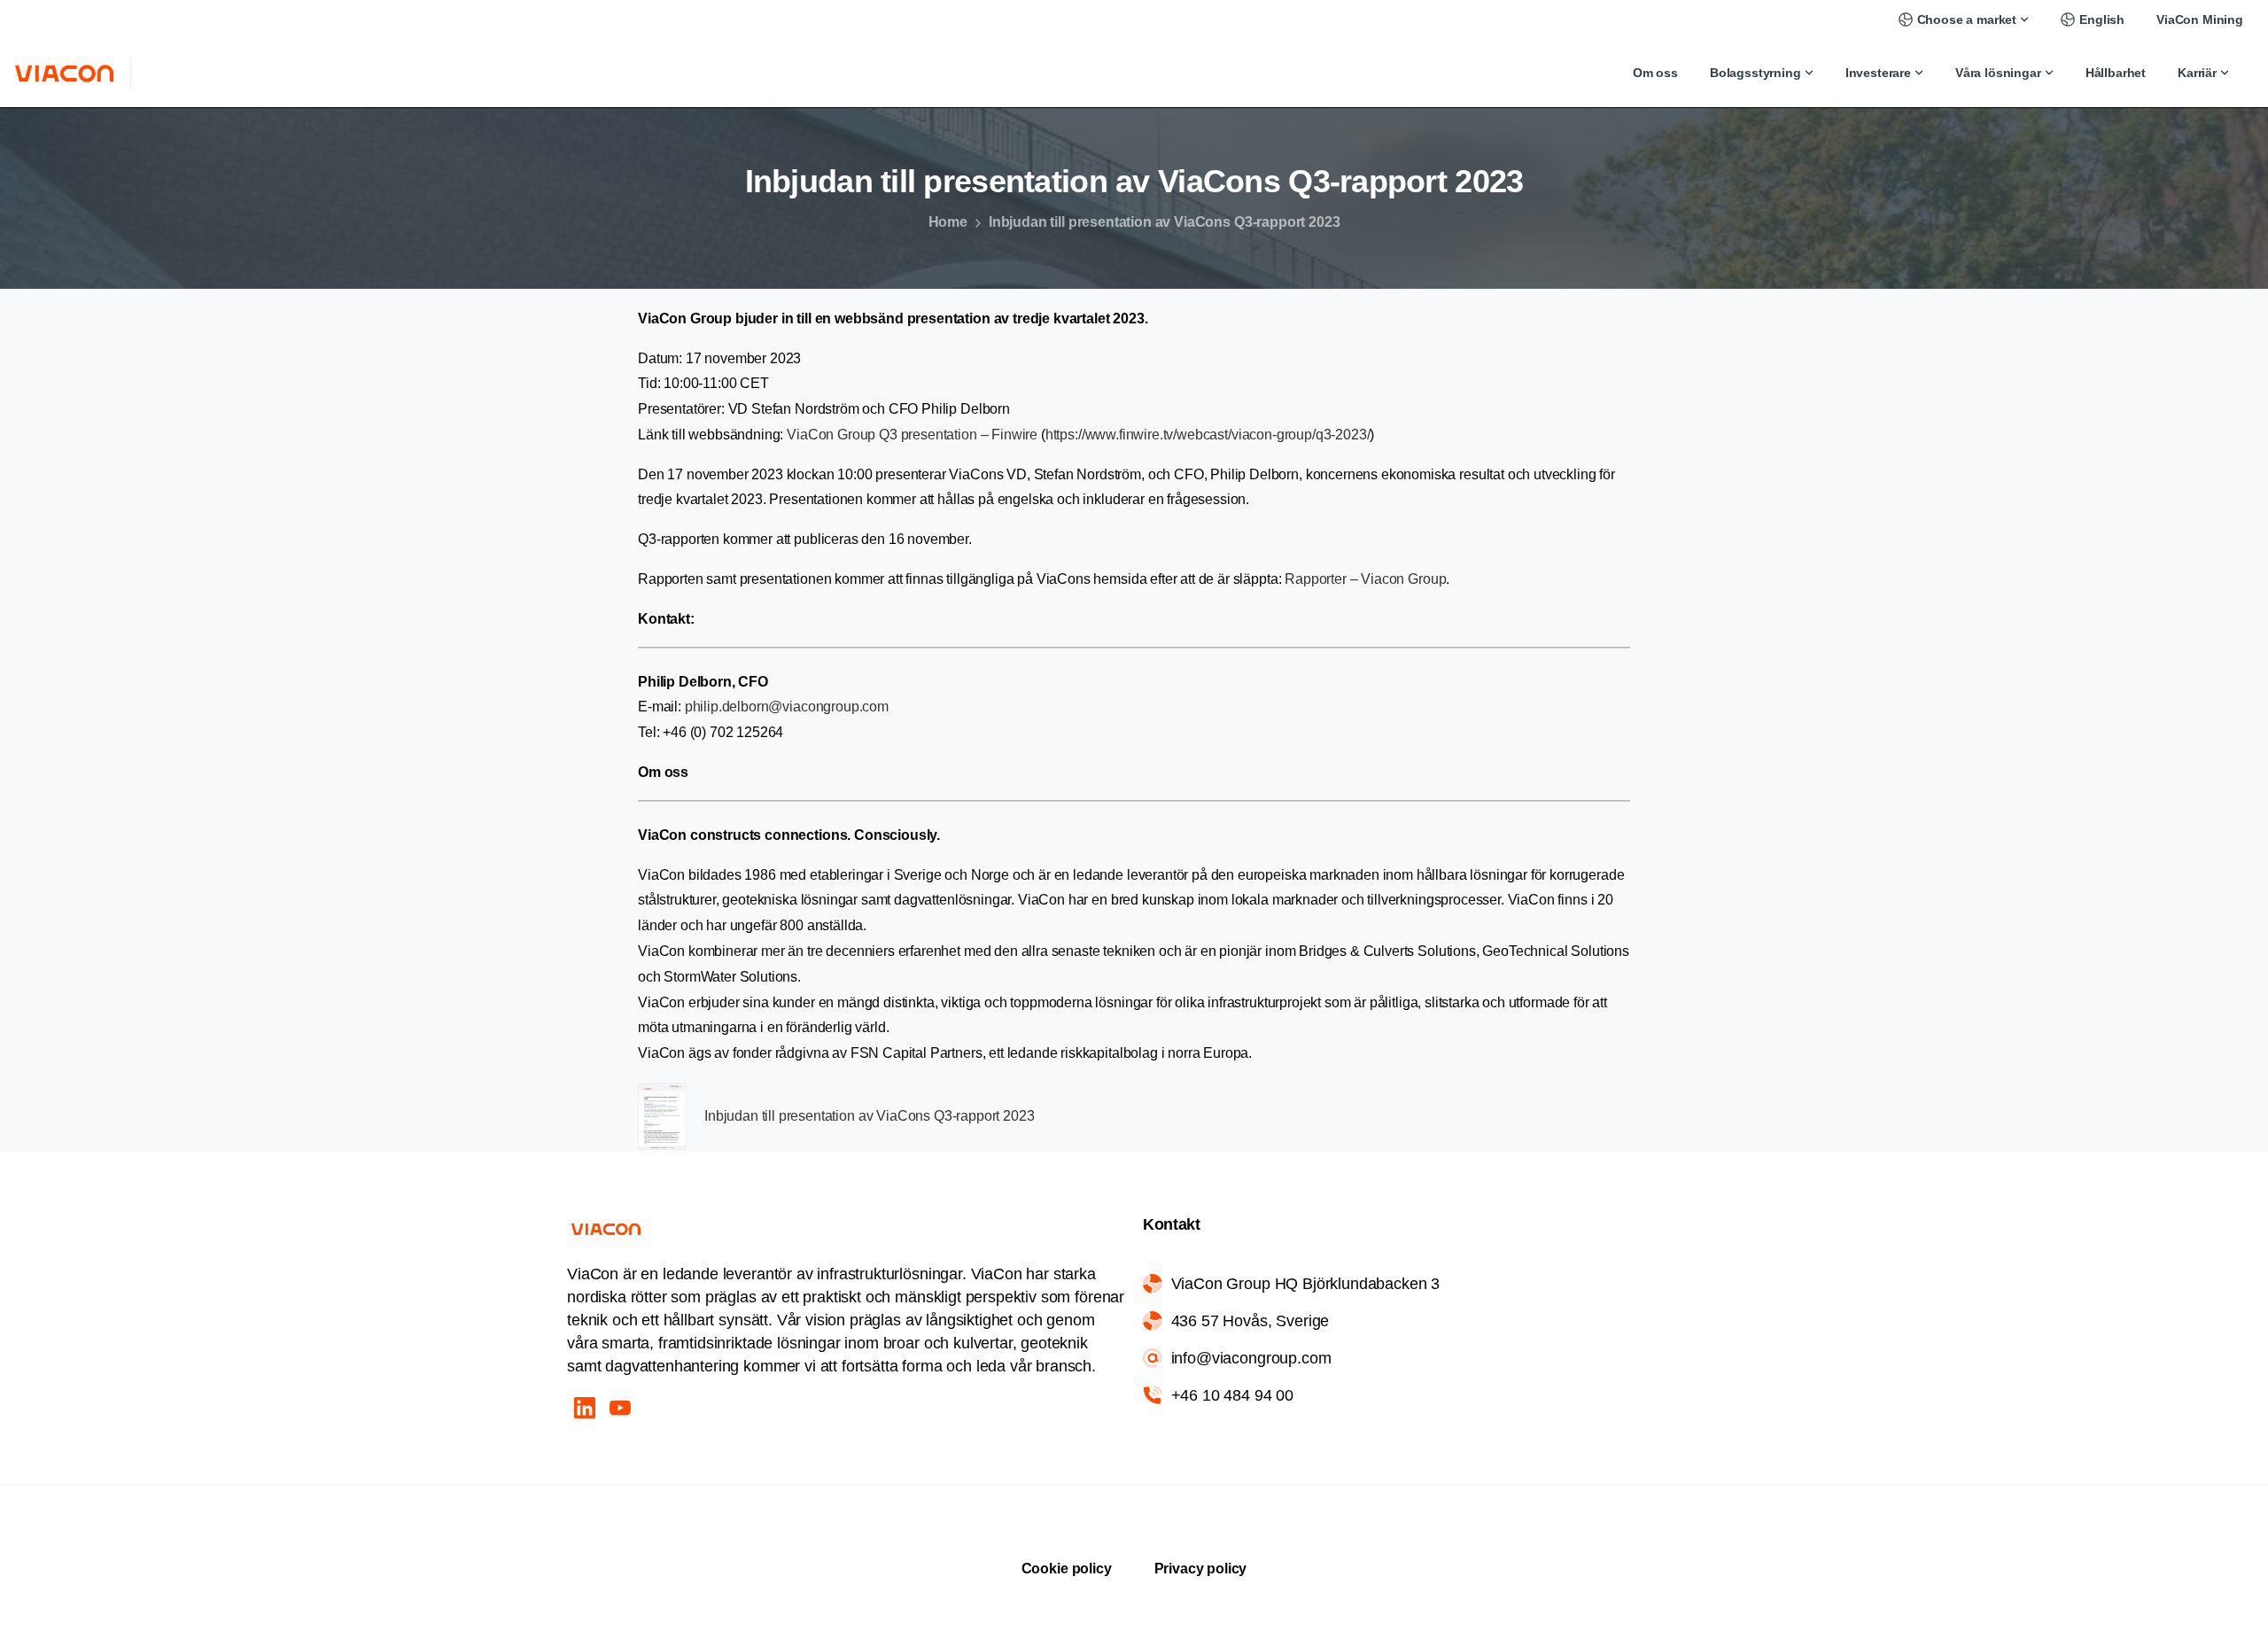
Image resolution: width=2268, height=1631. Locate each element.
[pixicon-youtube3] (620, 1407)
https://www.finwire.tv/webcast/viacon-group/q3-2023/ (1208, 435)
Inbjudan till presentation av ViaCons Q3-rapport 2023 (870, 1116)
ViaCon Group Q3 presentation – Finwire (912, 435)
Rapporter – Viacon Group (1365, 579)
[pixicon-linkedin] (585, 1407)
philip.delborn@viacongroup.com (787, 707)
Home (948, 222)
